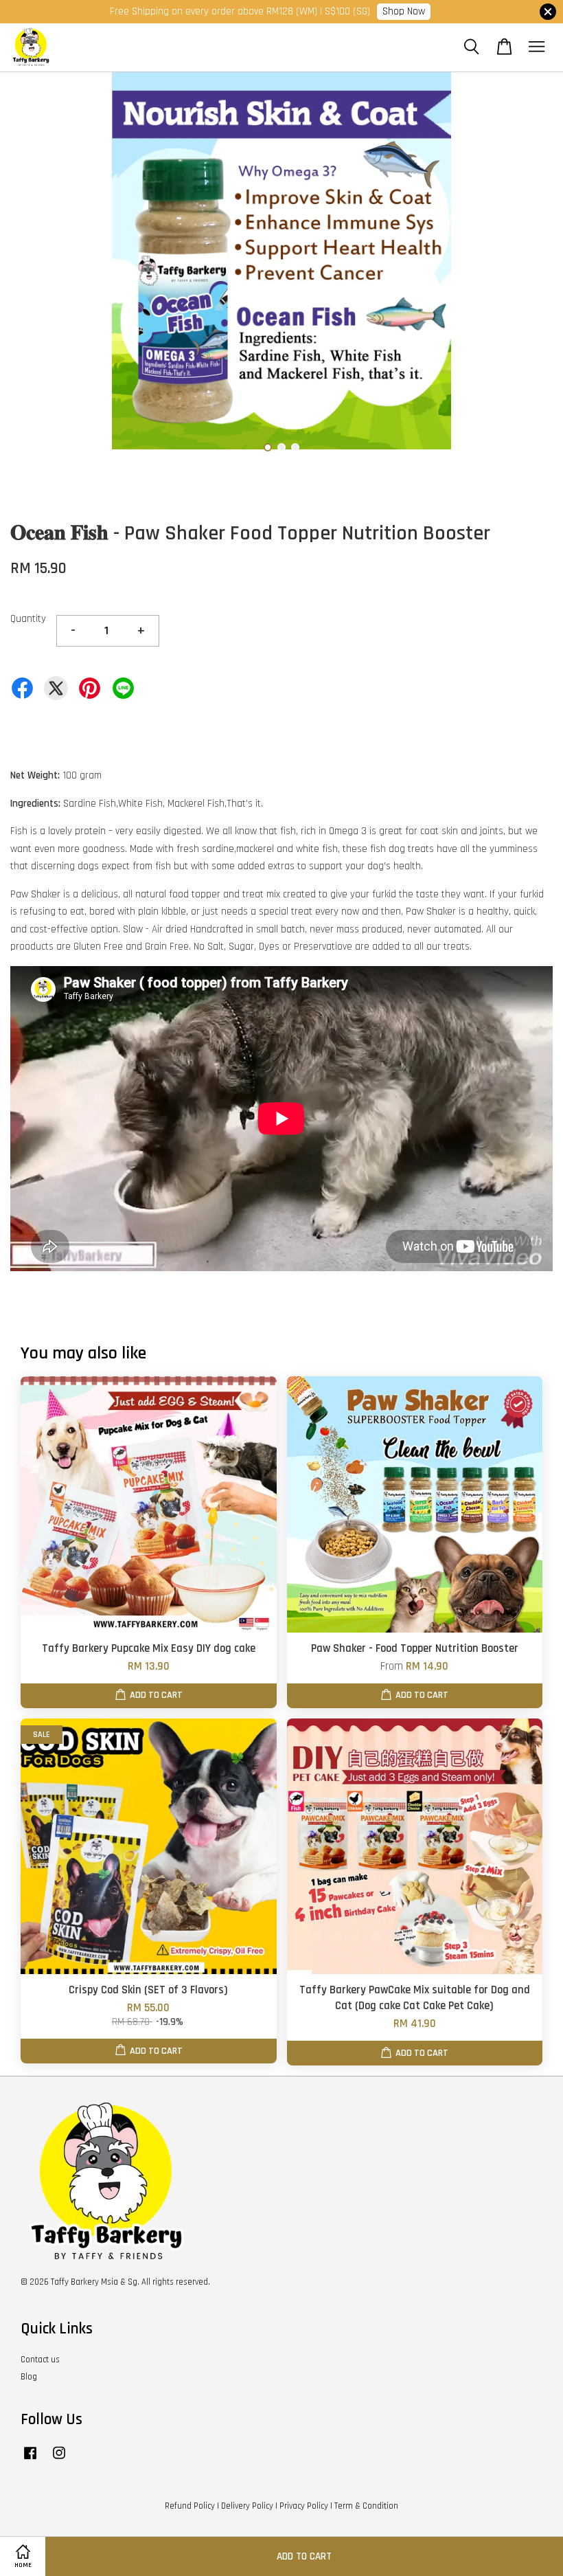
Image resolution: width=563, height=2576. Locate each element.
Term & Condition (366, 2506)
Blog (29, 2377)
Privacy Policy (304, 2506)
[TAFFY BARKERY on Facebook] (30, 2460)
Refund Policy (190, 2506)
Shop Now (404, 11)
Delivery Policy (247, 2506)
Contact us (40, 2360)
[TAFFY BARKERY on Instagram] (59, 2460)
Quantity (28, 619)
